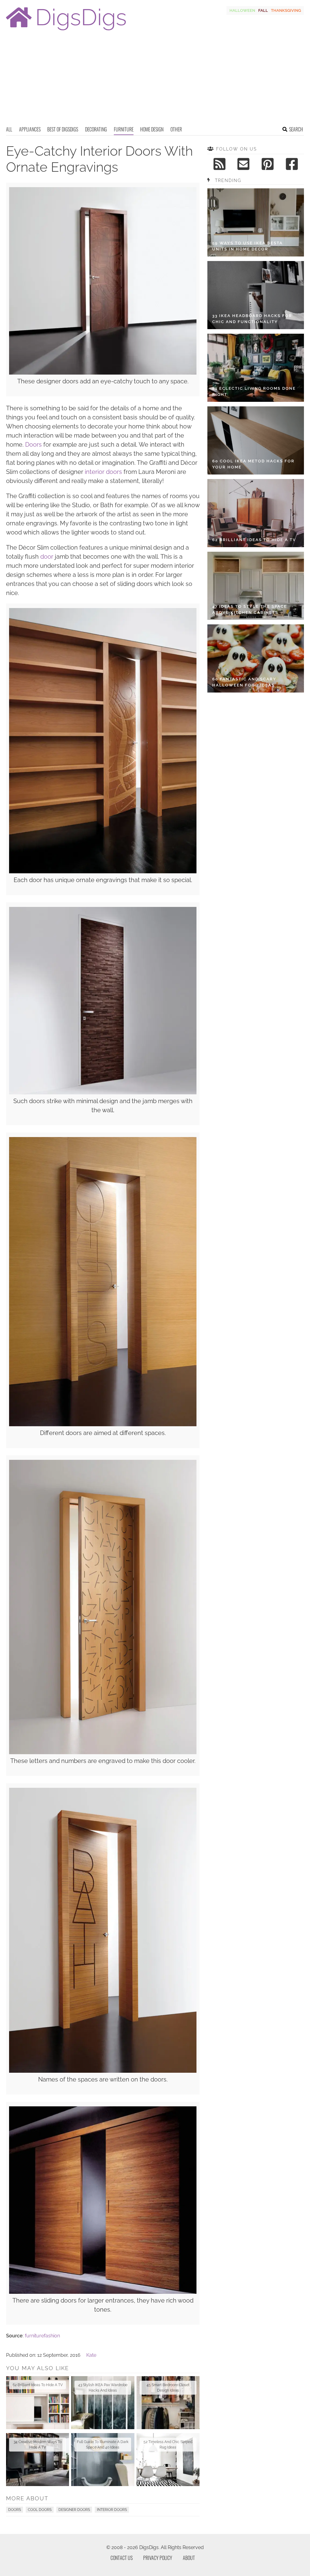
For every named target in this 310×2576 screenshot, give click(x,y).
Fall (263, 10)
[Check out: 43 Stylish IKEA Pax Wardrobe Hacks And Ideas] (103, 2403)
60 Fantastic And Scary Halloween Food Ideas (244, 682)
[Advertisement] (155, 80)
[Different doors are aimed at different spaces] (103, 1425)
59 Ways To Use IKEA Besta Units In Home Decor (247, 246)
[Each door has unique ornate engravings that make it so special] (103, 872)
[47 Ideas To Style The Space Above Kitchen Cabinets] (256, 586)
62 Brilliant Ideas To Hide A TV (38, 2385)
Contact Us (122, 2558)
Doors (33, 445)
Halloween (242, 10)
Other (176, 129)
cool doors (40, 2510)
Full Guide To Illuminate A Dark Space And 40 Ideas (103, 2445)
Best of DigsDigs (63, 129)
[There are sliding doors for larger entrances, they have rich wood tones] (103, 2292)
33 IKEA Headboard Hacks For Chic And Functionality (252, 319)
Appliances (30, 129)
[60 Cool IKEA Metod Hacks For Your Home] (256, 440)
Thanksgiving (286, 10)
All (9, 129)
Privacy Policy (158, 2558)
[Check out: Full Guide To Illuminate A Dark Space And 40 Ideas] (103, 2460)
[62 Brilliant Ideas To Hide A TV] (256, 513)
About (189, 2558)
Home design (152, 129)
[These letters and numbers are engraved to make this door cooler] (103, 1753)
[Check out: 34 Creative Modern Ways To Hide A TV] (38, 2460)
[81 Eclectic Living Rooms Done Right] (256, 368)
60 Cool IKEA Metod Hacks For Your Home (253, 464)
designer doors (74, 2510)
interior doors (103, 472)
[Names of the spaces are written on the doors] (103, 2071)
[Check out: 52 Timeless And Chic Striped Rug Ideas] (168, 2460)
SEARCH (296, 129)
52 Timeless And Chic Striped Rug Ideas (168, 2445)
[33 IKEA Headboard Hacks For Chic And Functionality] (256, 295)
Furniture (124, 129)
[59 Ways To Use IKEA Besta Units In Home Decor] (256, 222)
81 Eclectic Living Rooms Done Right (254, 391)
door (47, 557)
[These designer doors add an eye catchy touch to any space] (103, 373)
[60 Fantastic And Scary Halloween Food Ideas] (256, 658)
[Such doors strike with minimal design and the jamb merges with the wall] (103, 1093)
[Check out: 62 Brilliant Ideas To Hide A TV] (38, 2403)
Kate (91, 2355)
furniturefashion (42, 2336)
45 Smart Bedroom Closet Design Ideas (168, 2388)
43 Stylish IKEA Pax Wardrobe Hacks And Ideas (103, 2388)
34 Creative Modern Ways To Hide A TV (38, 2445)
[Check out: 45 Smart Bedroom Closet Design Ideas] (168, 2403)
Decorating (96, 129)
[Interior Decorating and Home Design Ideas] (66, 31)
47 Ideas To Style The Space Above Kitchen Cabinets (250, 609)
